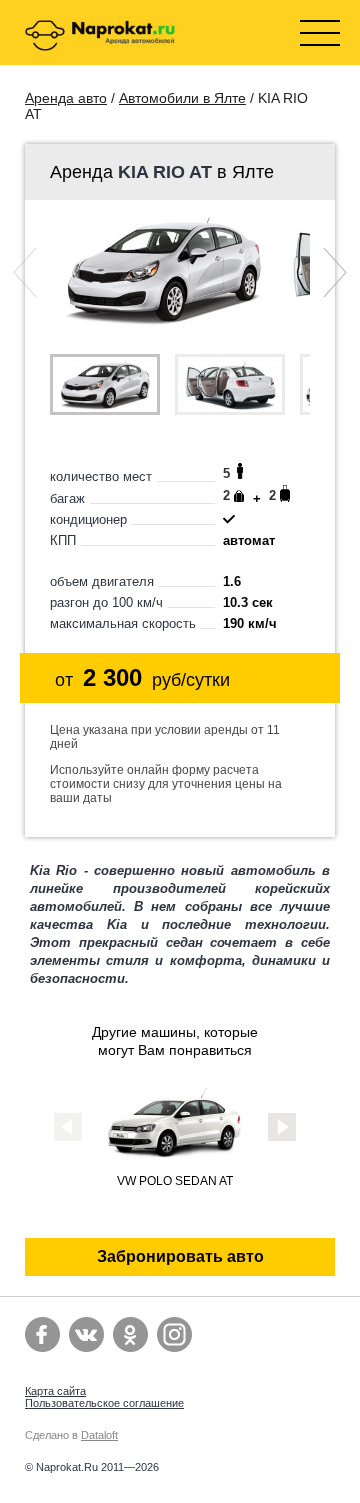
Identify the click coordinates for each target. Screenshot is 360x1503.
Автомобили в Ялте (182, 98)
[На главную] (100, 37)
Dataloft (99, 1435)
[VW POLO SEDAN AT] (175, 1157)
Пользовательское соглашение (104, 1403)
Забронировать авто (180, 1256)
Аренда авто (66, 98)
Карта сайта (55, 1391)
